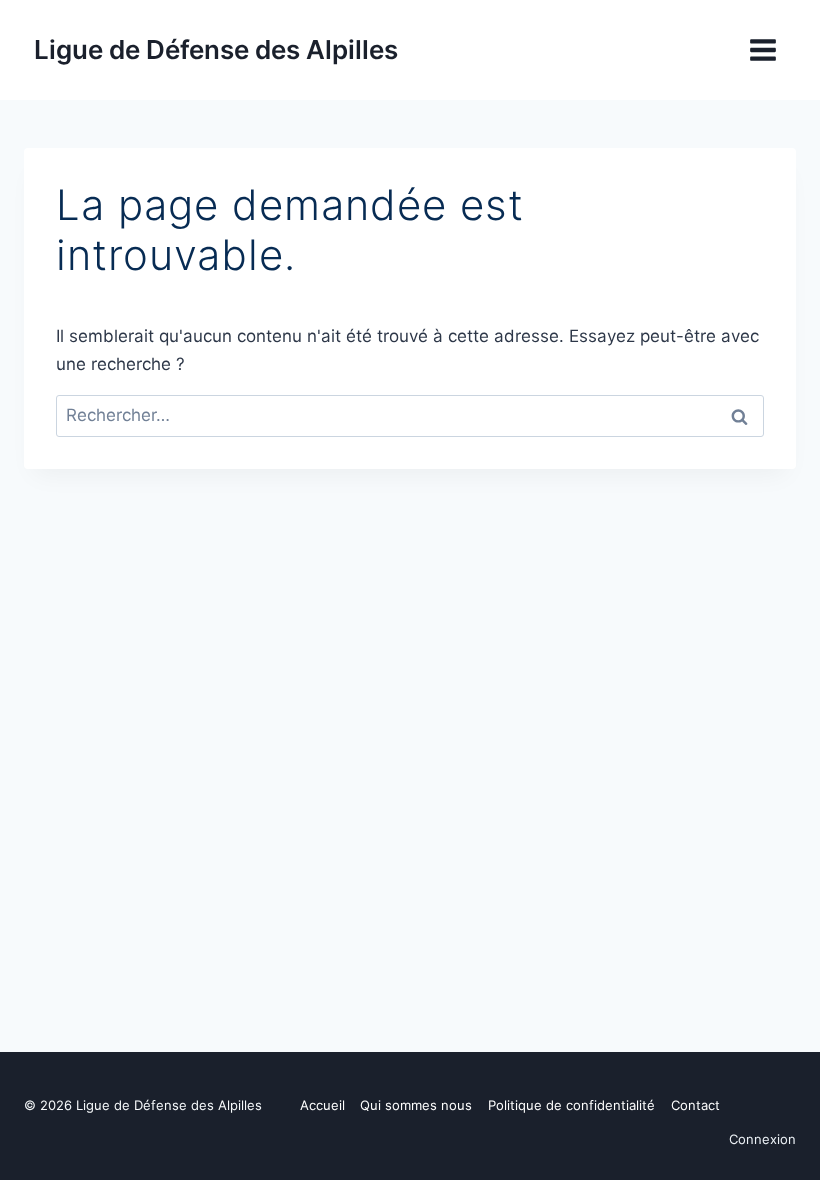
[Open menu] (762, 49)
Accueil (322, 1105)
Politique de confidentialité (571, 1105)
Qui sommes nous (416, 1105)
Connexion (762, 1139)
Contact (695, 1105)
